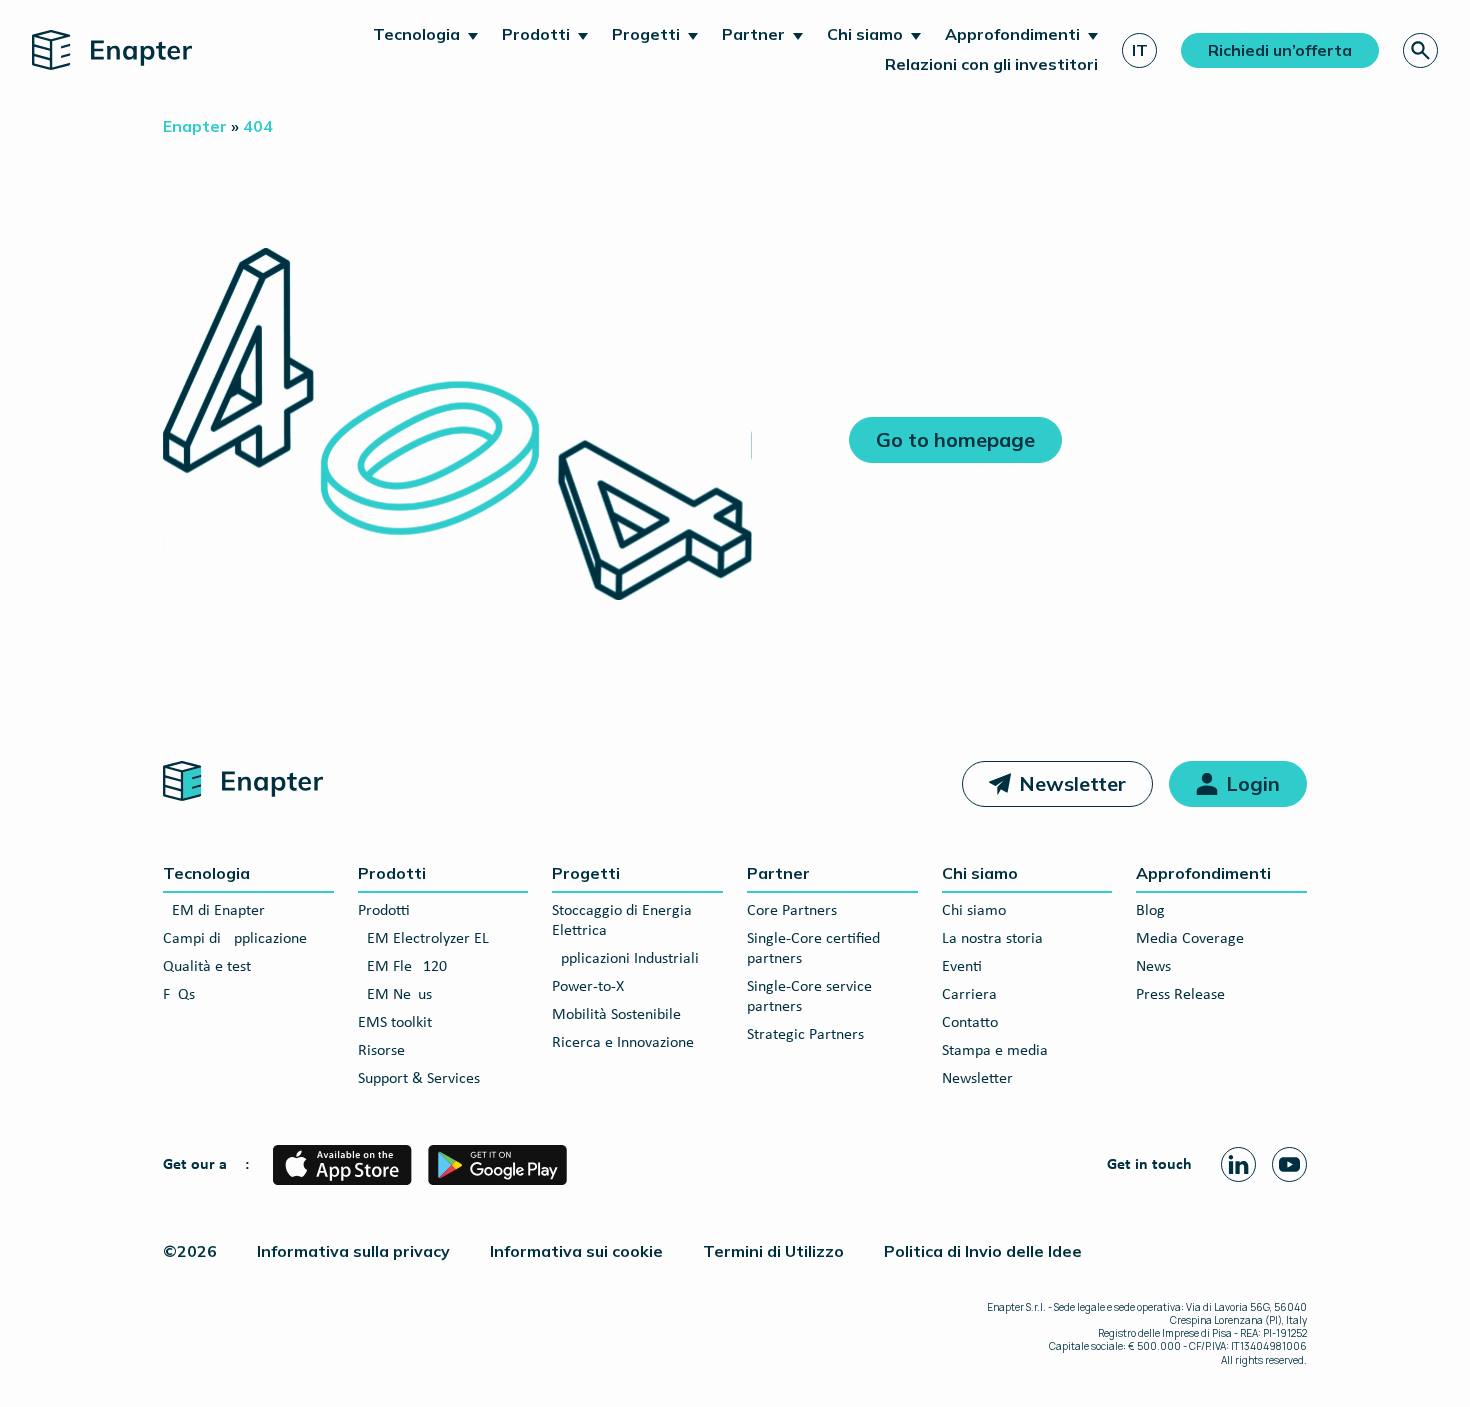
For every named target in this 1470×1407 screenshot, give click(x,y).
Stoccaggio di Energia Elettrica (622, 921)
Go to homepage (955, 439)
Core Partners (792, 911)
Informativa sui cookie (576, 1251)
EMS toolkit (395, 1023)
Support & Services (419, 1079)
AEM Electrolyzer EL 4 (429, 939)
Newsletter (1072, 783)
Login (1253, 783)
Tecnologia (416, 34)
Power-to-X (588, 987)
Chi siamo (865, 34)
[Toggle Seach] (1420, 50)
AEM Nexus (395, 995)
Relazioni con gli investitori (991, 64)
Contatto (970, 1023)
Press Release (1180, 995)
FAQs (179, 995)
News (1153, 967)
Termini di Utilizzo (773, 1251)
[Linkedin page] (1238, 1164)
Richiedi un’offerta (1280, 50)
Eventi (962, 967)
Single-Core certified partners (813, 949)
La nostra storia (992, 939)
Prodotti (536, 34)
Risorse (381, 1051)
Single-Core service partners (809, 997)
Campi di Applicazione (235, 939)
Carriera (969, 995)
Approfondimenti (1012, 34)
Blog (1150, 911)
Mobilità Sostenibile (616, 1015)
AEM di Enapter (214, 911)
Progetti (646, 34)
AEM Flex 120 (402, 967)
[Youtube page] (1289, 1164)
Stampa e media (995, 1051)
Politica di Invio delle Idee (983, 1251)
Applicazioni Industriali (625, 959)
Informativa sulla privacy (353, 1251)
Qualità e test (207, 967)
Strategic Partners (805, 1035)
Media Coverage (1190, 939)
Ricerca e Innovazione (623, 1043)
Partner (753, 34)
